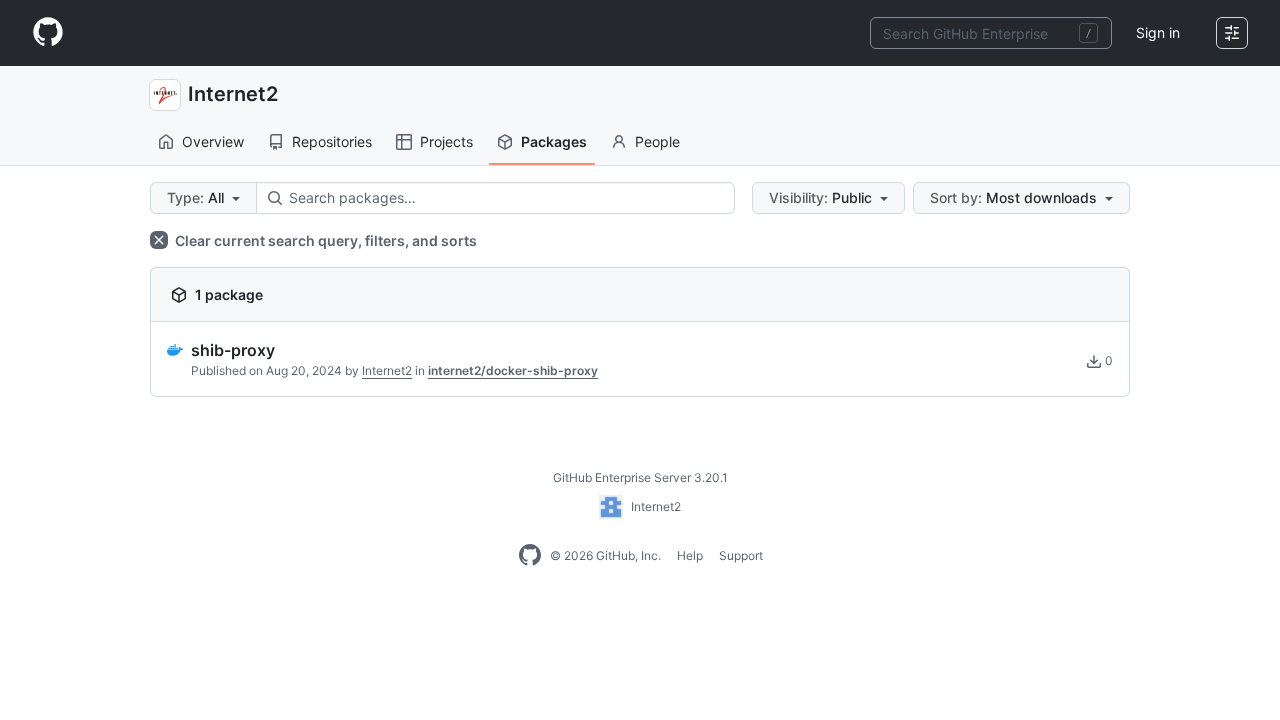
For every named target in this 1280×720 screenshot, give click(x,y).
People (657, 141)
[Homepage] (48, 33)
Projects (446, 141)
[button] (203, 198)
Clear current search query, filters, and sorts (324, 240)
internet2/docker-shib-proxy (513, 370)
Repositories (332, 141)
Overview (213, 141)
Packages (554, 141)
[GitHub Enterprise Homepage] (530, 556)
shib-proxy (233, 350)
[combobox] (991, 33)
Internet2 (233, 94)
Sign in (1158, 32)
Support (741, 555)
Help (690, 555)
